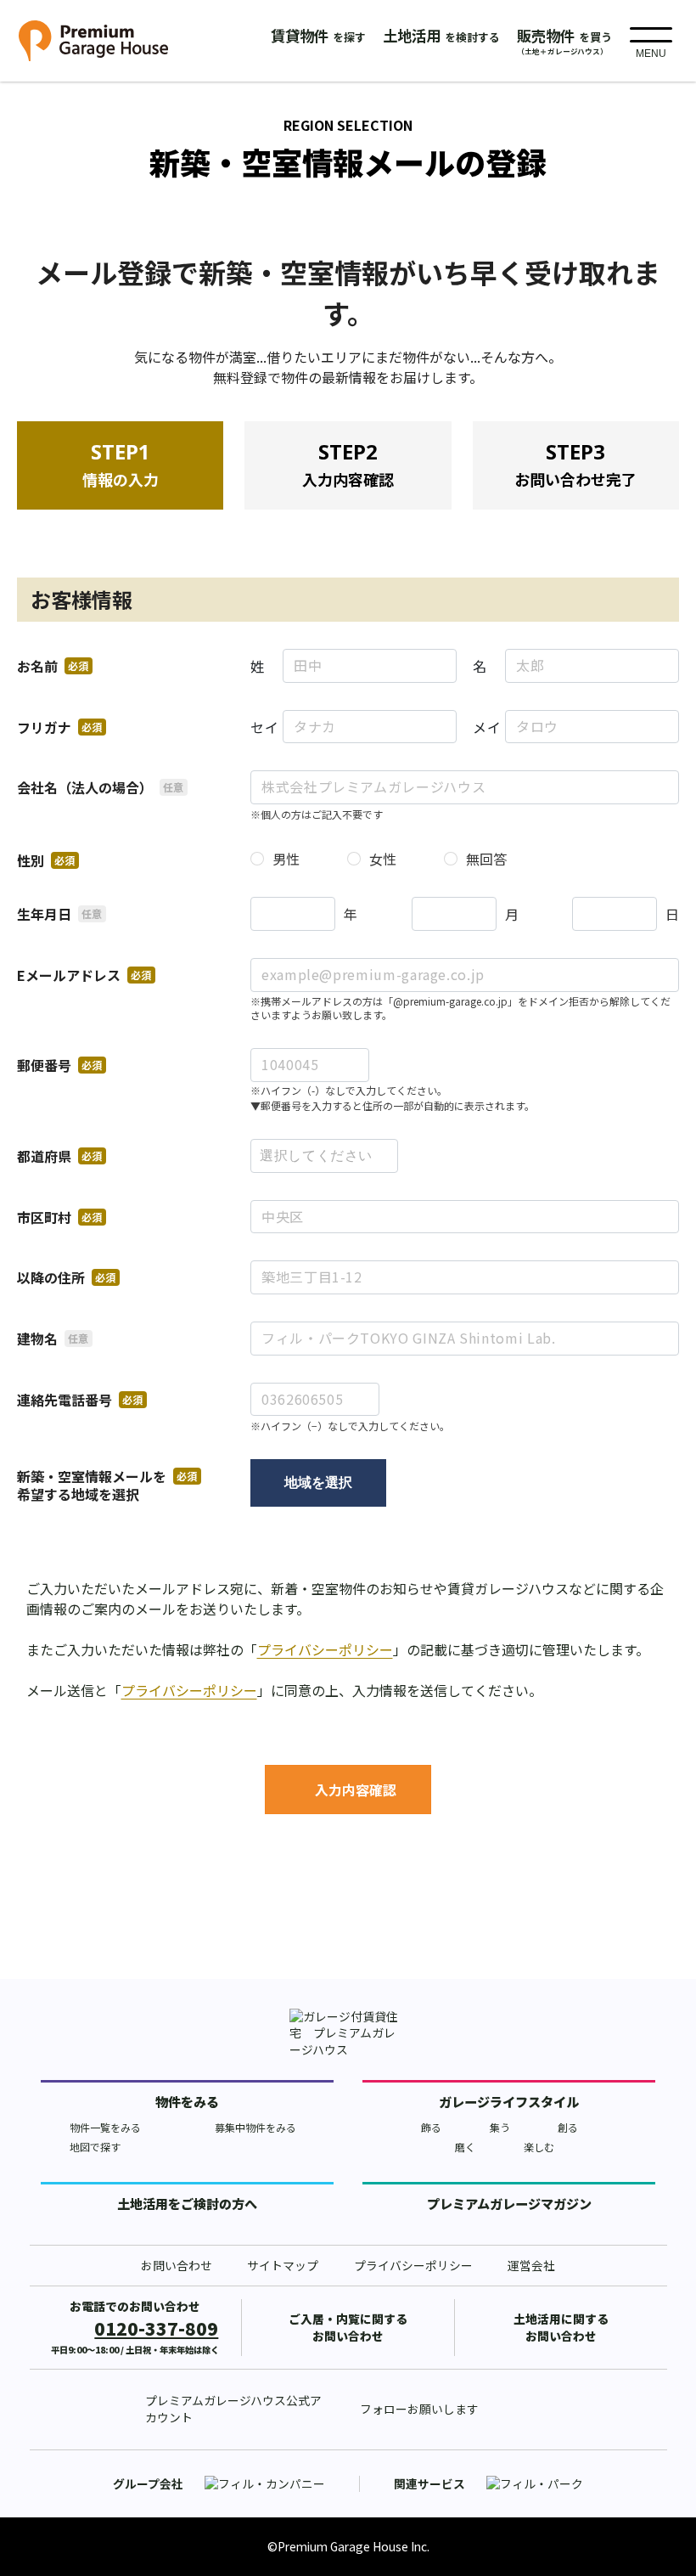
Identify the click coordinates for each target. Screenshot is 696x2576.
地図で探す (95, 2147)
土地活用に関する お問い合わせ (561, 2327)
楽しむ (539, 2147)
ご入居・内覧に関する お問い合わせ (348, 2327)
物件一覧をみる (105, 2127)
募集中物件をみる (255, 2127)
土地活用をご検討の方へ (187, 2204)
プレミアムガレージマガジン (509, 2204)
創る (568, 2127)
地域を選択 (318, 1482)
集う (500, 2127)
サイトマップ (283, 2266)
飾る (431, 2127)
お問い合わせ (177, 2266)
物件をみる (187, 2102)
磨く (465, 2147)
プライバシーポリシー (325, 1649)
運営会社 (531, 2266)
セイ (264, 727)
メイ (487, 727)
